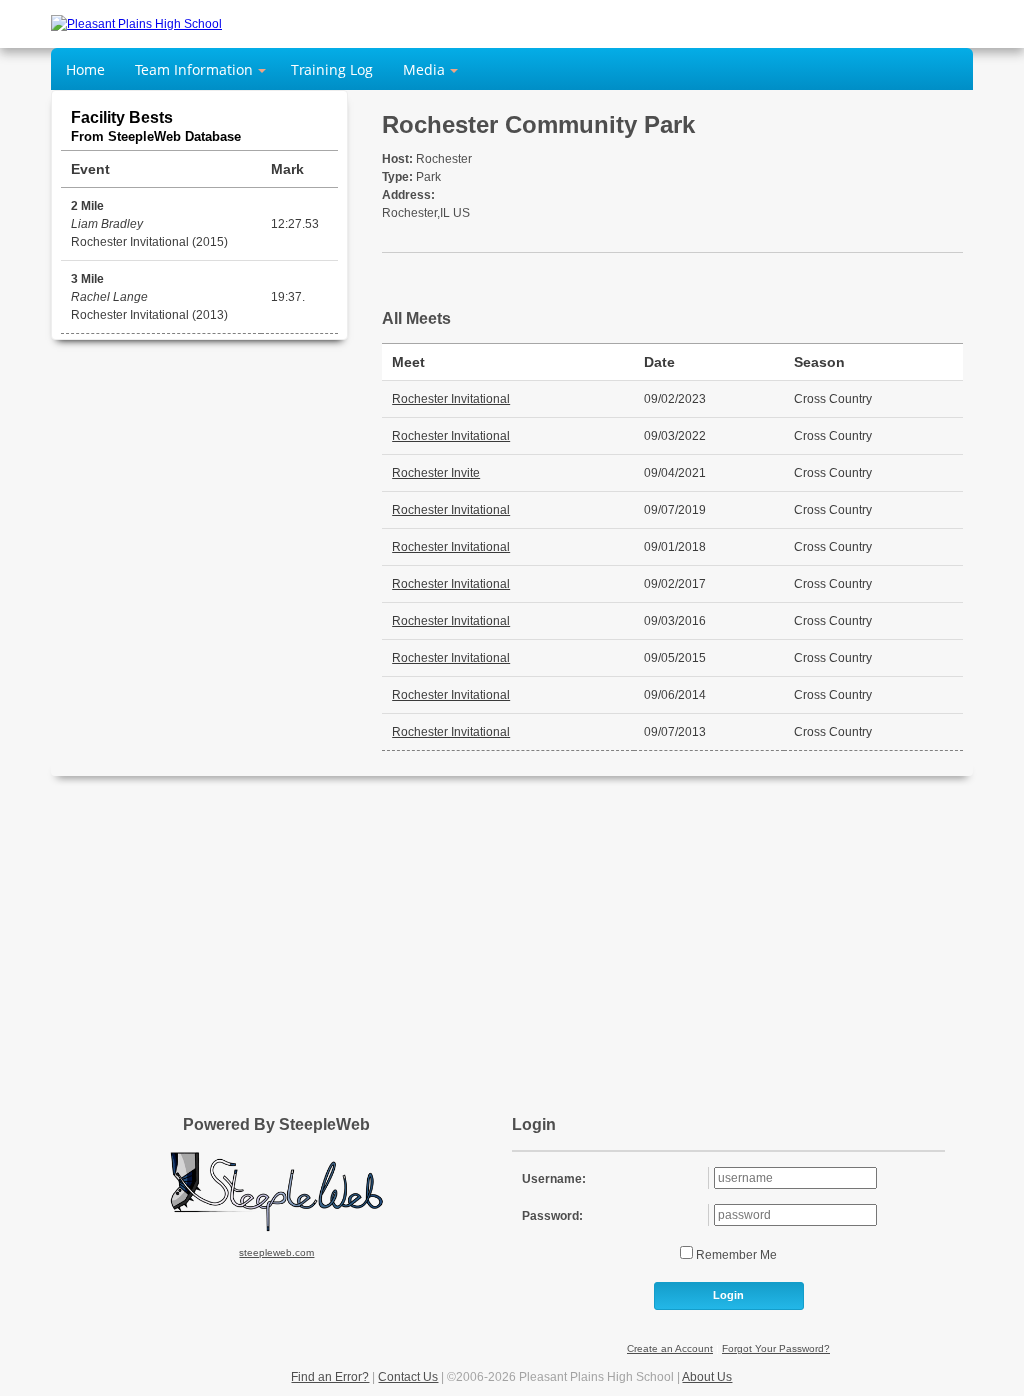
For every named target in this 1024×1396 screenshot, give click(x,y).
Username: (554, 1179)
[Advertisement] (512, 936)
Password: (552, 1216)
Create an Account (670, 1348)
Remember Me (735, 1255)
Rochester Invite (436, 473)
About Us (707, 1377)
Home (85, 69)
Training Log (332, 69)
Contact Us (408, 1377)
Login (728, 1295)
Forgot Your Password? (776, 1348)
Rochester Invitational (451, 399)
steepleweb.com (276, 1252)
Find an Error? (330, 1377)
